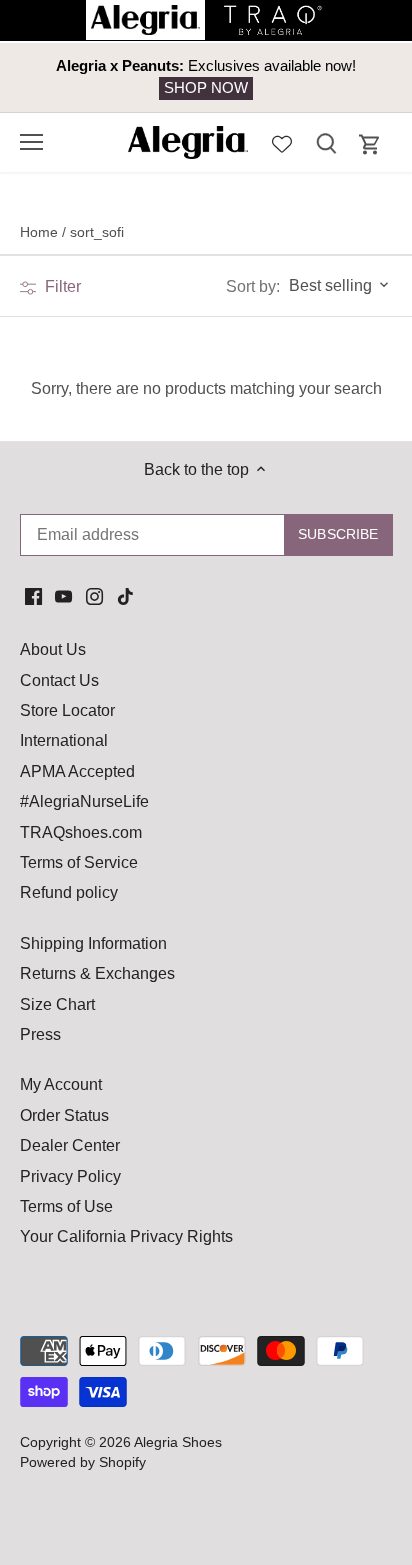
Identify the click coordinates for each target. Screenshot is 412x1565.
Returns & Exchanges (97, 973)
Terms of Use (66, 1206)
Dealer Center (70, 1145)
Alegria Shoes (178, 1442)
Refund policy (69, 892)
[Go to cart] (370, 144)
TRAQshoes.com (81, 832)
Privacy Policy (70, 1176)
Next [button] (352, 77)
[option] (206, 77)
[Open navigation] (31, 142)
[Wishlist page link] (282, 142)
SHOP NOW (206, 87)
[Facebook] (33, 596)
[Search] (326, 142)
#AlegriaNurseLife (84, 801)
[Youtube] (63, 596)
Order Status (64, 1115)
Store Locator (67, 710)
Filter (61, 286)
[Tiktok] (125, 596)
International (64, 740)
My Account (61, 1084)
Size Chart (57, 1004)
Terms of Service (79, 862)
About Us (53, 649)
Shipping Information (93, 943)
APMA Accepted (77, 771)
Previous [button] (60, 77)
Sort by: (253, 287)
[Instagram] (94, 596)
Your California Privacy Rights (126, 1236)
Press (40, 1034)
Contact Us (59, 680)
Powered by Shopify (83, 1462)
